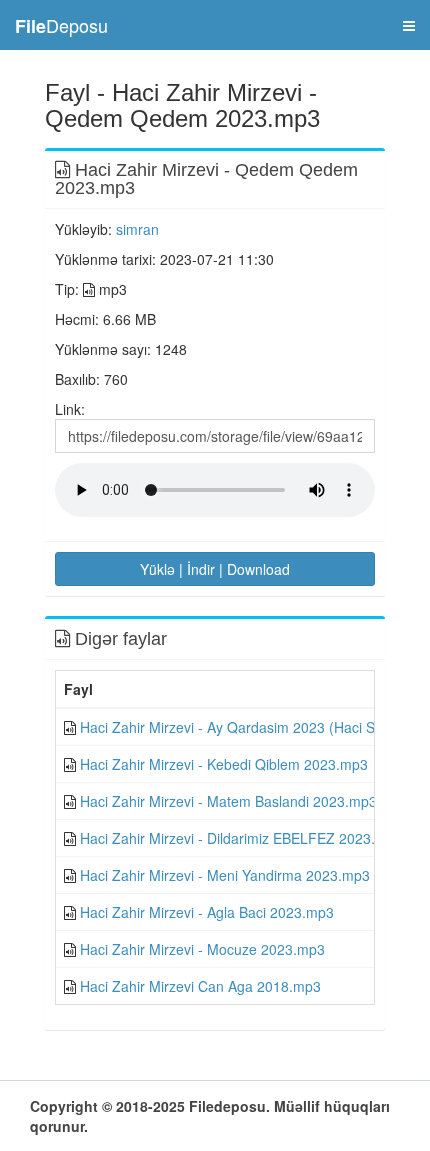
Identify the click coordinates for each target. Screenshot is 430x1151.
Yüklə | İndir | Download (215, 569)
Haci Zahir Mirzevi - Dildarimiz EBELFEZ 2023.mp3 (241, 838)
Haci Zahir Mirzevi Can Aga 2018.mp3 (200, 986)
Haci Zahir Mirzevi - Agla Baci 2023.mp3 (207, 912)
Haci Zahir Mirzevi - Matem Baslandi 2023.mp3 (228, 801)
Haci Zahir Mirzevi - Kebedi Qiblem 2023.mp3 (224, 764)
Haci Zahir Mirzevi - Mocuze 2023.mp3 (202, 949)
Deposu (61, 25)
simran (137, 229)
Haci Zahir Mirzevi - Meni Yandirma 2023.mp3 (225, 875)
